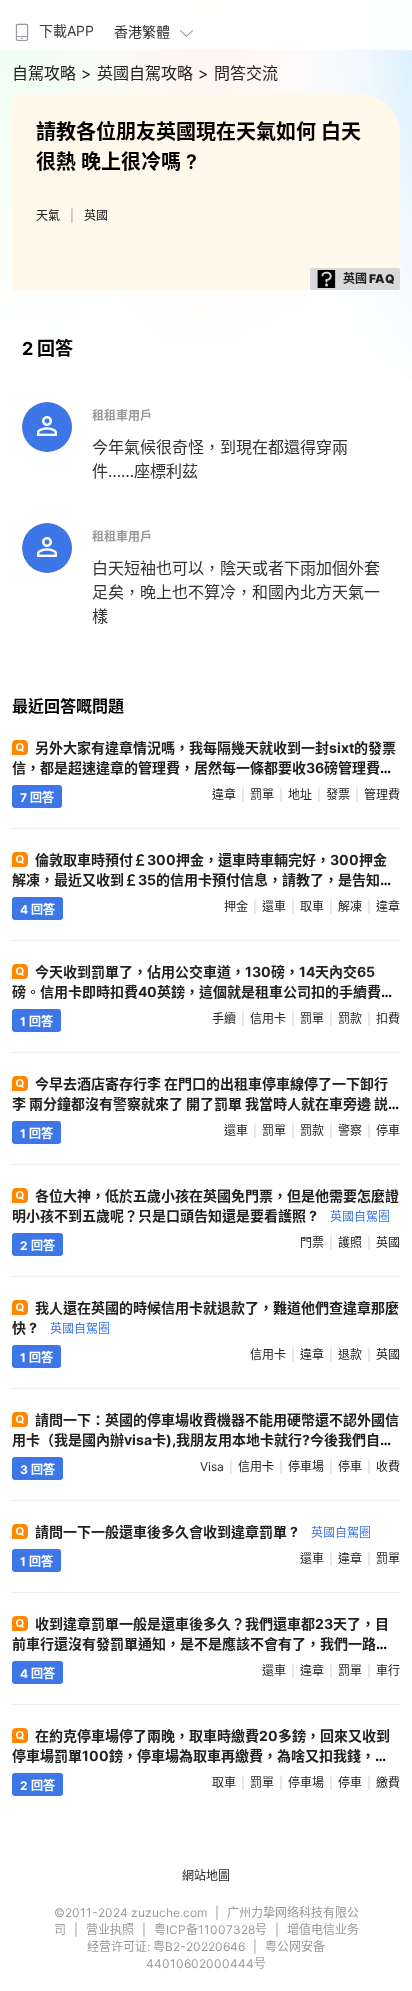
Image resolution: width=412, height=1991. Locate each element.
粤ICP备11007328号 (210, 1929)
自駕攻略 (46, 73)
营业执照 (110, 1929)
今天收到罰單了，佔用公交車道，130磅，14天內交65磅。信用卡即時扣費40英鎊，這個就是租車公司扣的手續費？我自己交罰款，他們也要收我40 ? (203, 991)
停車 (388, 1130)
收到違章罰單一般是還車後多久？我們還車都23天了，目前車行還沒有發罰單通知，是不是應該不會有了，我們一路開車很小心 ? (201, 1643)
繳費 (388, 1782)
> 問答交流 (238, 73)
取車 (312, 906)
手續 (224, 1018)
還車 (274, 906)
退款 (350, 1354)
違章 (224, 794)
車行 (388, 1670)
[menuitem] (52, 25)
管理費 (382, 794)
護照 (350, 1242)
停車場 (306, 1466)
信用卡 (268, 1018)
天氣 (48, 215)
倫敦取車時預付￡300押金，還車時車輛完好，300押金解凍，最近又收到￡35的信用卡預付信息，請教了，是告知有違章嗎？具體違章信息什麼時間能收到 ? (203, 879)
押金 (236, 906)
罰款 (350, 1018)
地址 (300, 794)
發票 (338, 794)
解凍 (350, 906)
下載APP (66, 30)
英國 (96, 215)
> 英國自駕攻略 (139, 73)
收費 (388, 1466)
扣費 (388, 1018)
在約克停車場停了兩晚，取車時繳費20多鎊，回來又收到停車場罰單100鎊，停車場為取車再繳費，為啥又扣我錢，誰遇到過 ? (201, 1755)
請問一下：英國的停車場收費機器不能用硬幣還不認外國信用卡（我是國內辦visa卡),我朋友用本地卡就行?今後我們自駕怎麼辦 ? (205, 1439)
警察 (350, 1130)
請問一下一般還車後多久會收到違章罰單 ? (203, 1531)
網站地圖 (206, 1875)
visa (212, 1466)
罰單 (262, 794)
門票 (312, 1242)
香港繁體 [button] (142, 31)
